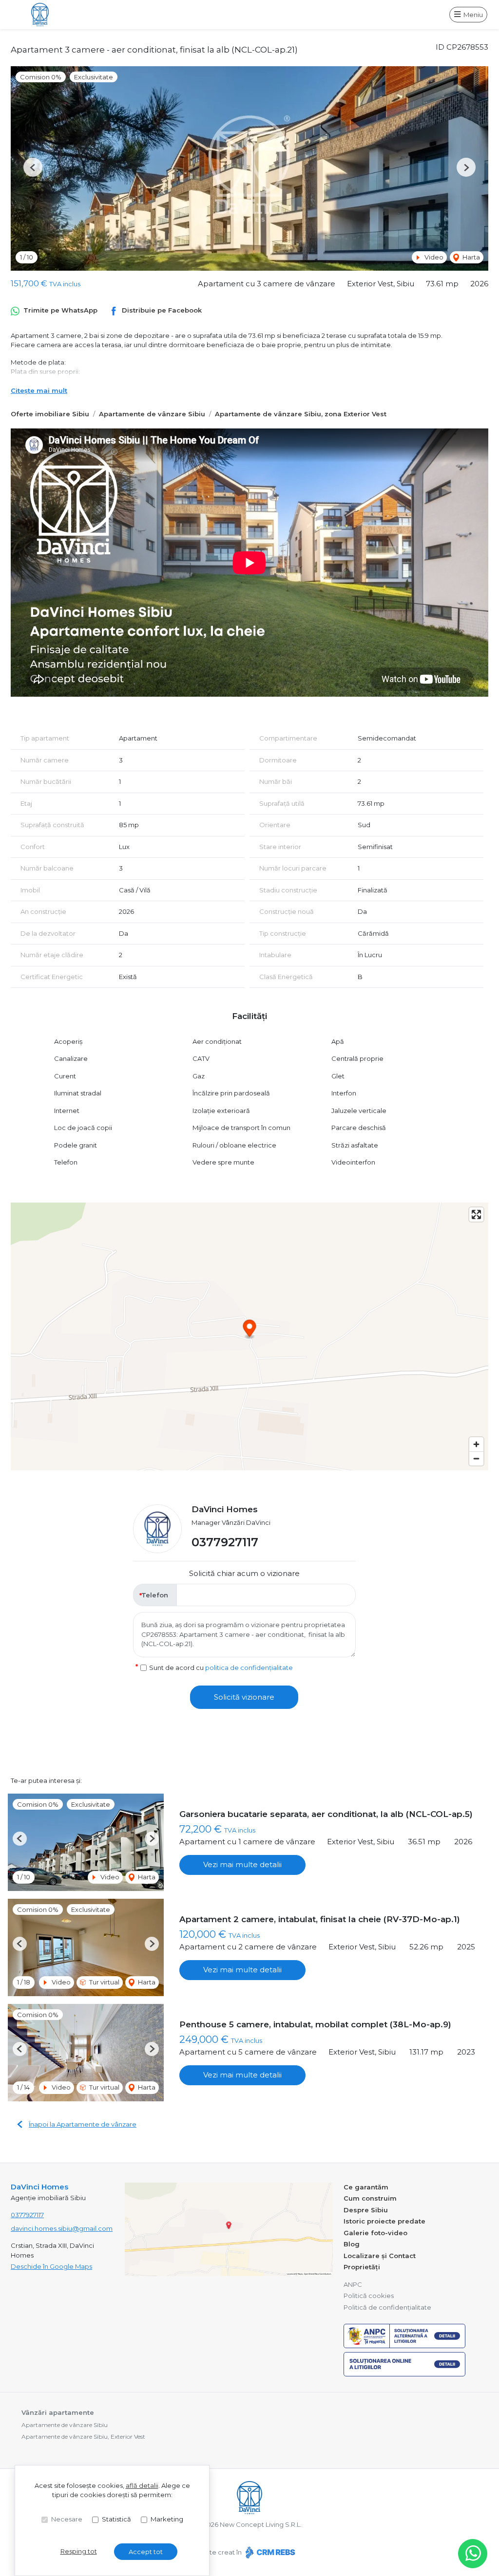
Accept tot (146, 2552)
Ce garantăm (366, 2187)
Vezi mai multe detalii (242, 1864)
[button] (33, 167)
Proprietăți (362, 2267)
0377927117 (225, 1542)
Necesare (67, 2519)
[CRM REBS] (269, 2552)
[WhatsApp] (473, 2554)
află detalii (142, 2485)
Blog (352, 2244)
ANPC (353, 2284)
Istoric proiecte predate (384, 2221)
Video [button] (433, 257)
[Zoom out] (476, 1458)
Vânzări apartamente (58, 2412)
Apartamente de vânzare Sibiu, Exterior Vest (83, 2437)
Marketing (167, 2519)
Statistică (116, 2519)
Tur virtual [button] (104, 1982)
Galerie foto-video (375, 2233)
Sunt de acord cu (221, 1668)
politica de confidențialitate (249, 1668)
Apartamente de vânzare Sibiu (152, 414)
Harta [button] (470, 257)
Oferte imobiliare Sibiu (50, 414)
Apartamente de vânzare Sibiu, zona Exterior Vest (301, 414)
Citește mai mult (39, 390)
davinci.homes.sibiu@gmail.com (62, 2228)
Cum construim (370, 2198)
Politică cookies (369, 2296)
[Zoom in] (476, 1444)
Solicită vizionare (244, 1697)
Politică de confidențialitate (387, 2307)
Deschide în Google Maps (51, 2266)
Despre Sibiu (366, 2210)
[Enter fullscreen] (476, 1214)
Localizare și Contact (380, 2256)
